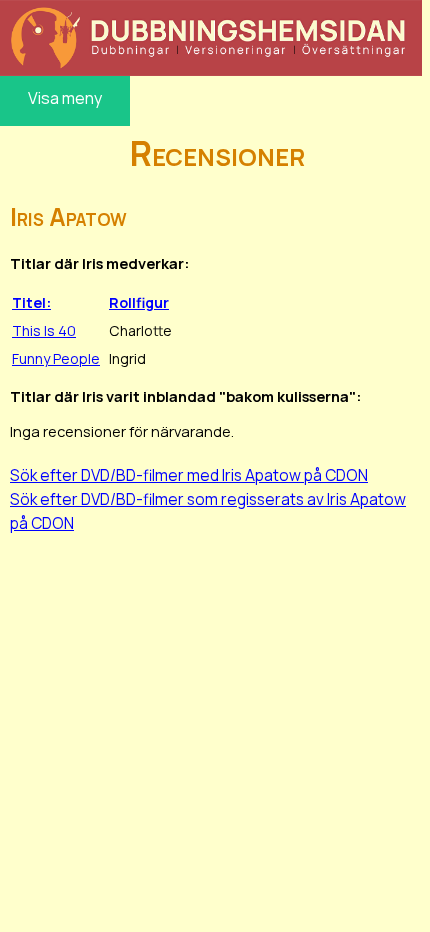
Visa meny (65, 98)
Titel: (31, 302)
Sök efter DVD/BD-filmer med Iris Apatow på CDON (189, 475)
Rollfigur (139, 302)
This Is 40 (44, 330)
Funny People (56, 358)
